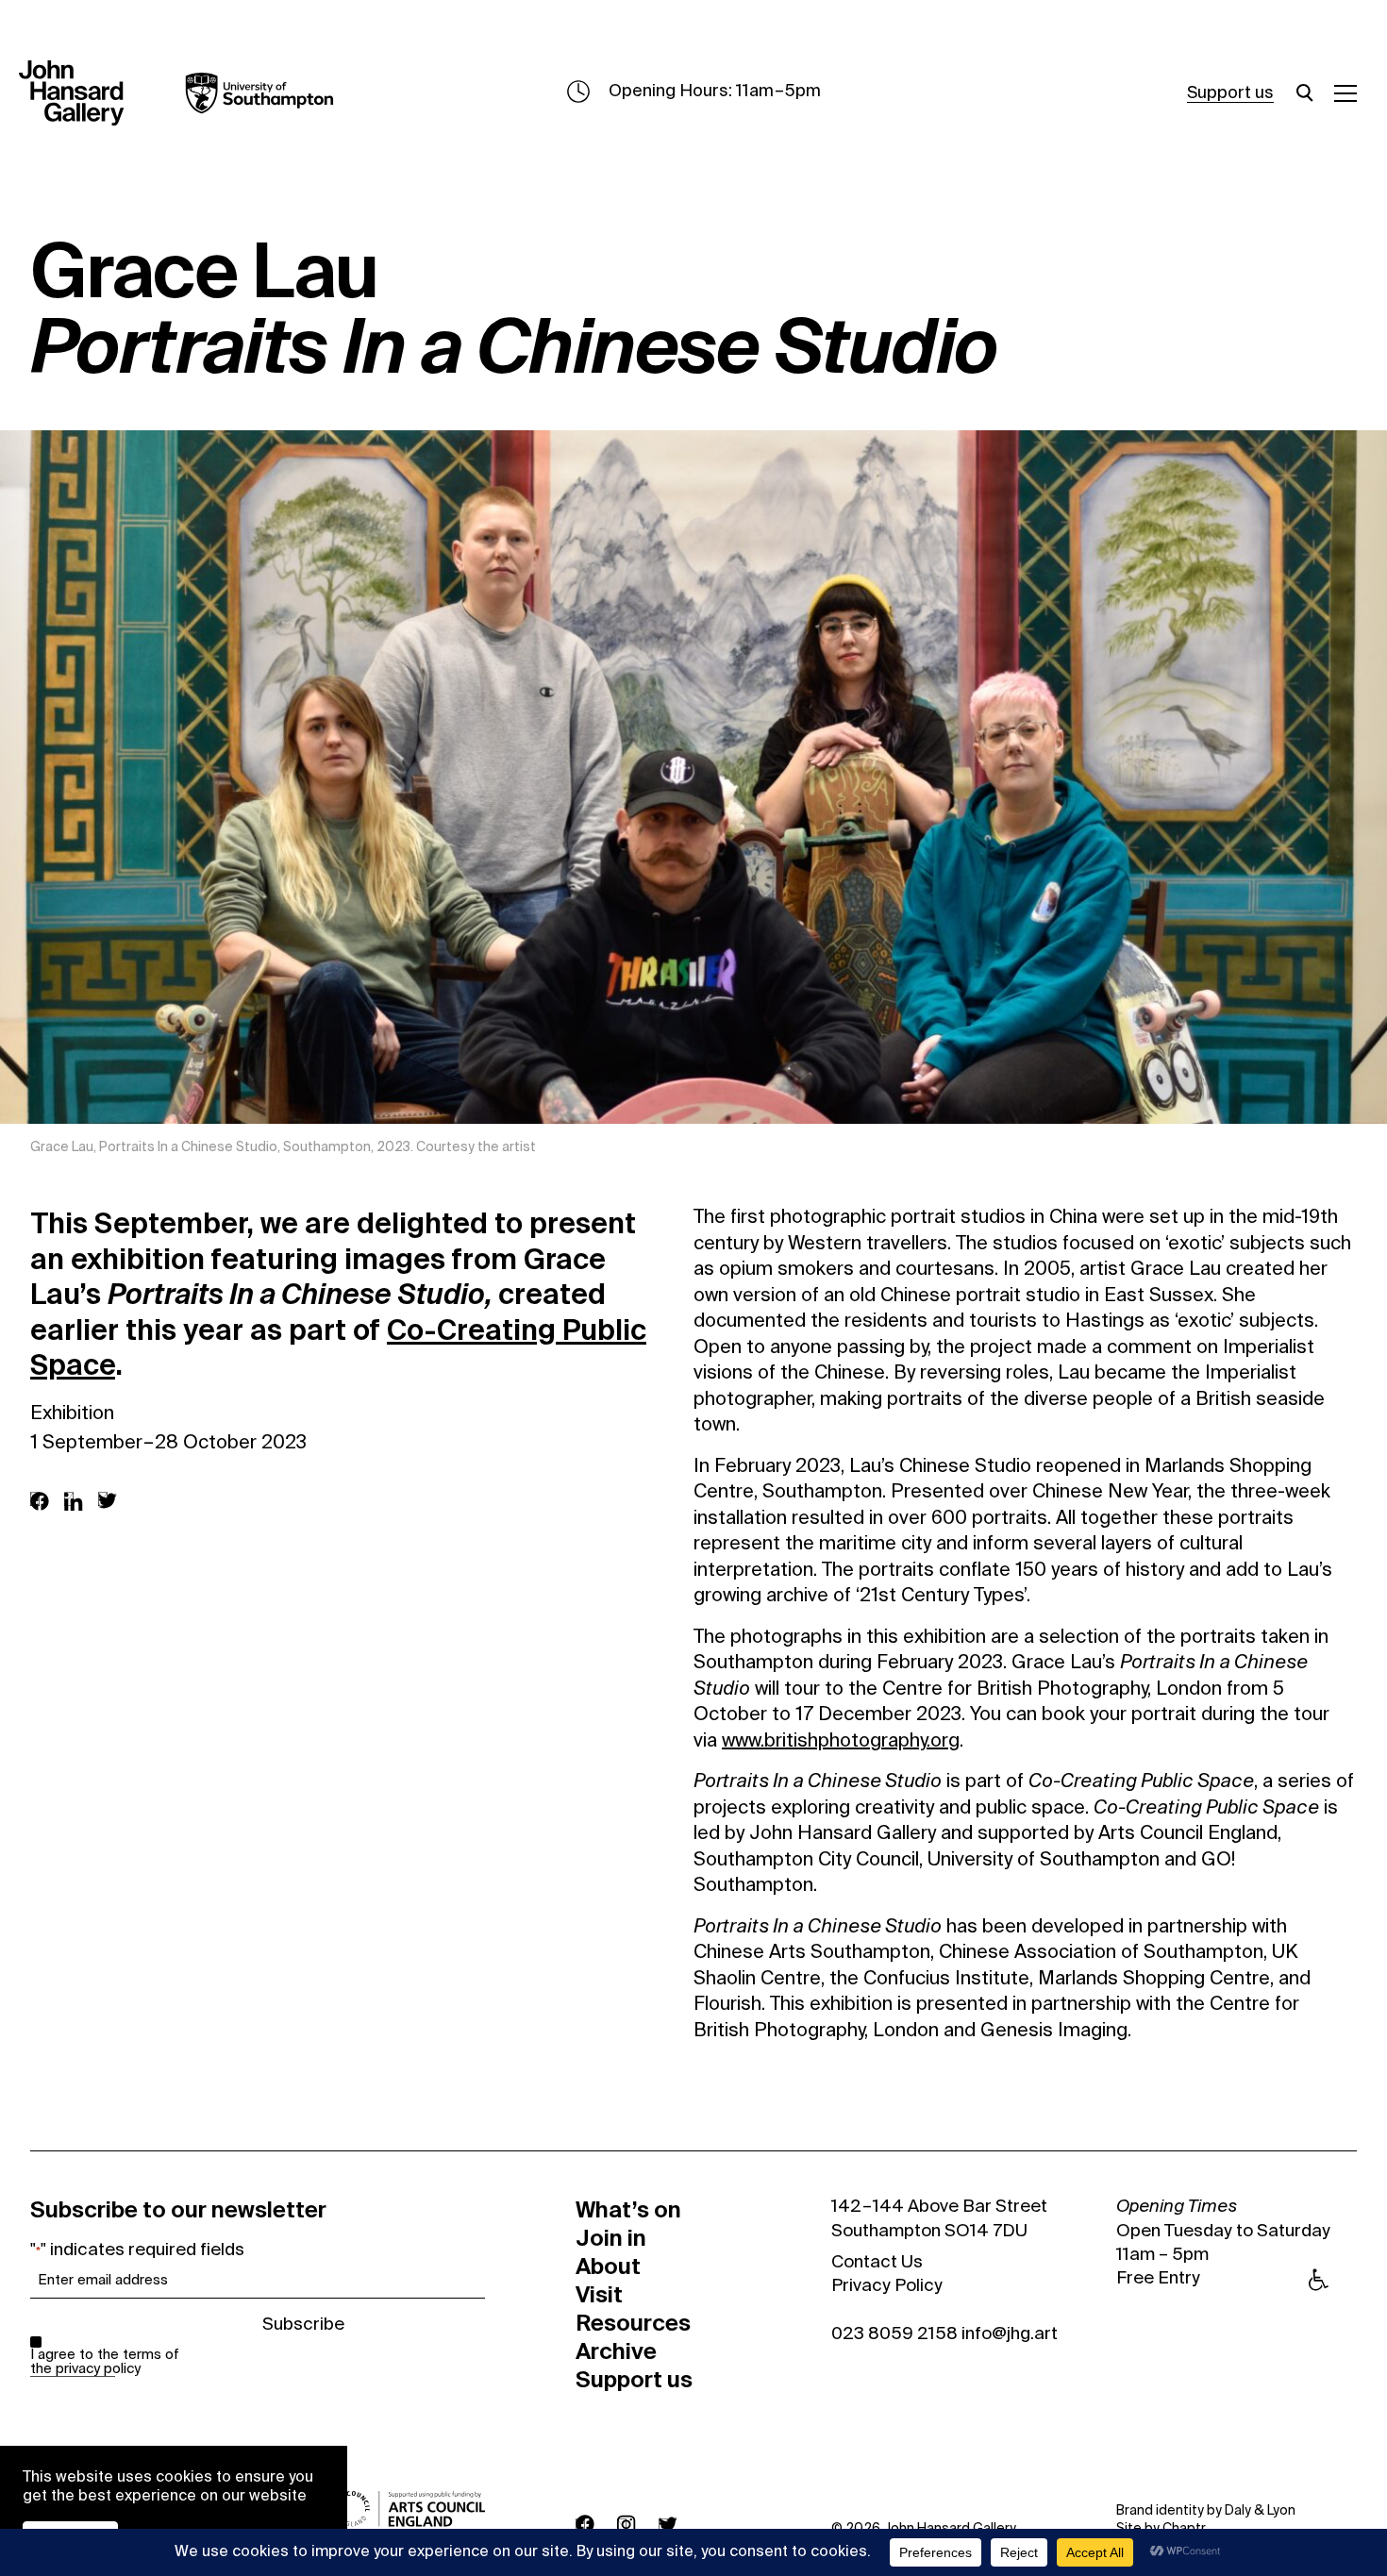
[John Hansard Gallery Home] (79, 93)
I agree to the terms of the (105, 2362)
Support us (1230, 93)
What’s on (628, 2210)
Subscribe (303, 2325)
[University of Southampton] (245, 93)
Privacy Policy (887, 2286)
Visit (599, 2295)
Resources (633, 2323)
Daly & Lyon (1260, 2511)
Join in (611, 2238)
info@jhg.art (1010, 2334)
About (608, 2267)
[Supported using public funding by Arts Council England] (410, 2509)
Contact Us (877, 2263)
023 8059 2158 (894, 2334)
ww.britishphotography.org (847, 1742)
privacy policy (98, 2369)
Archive (616, 2351)
